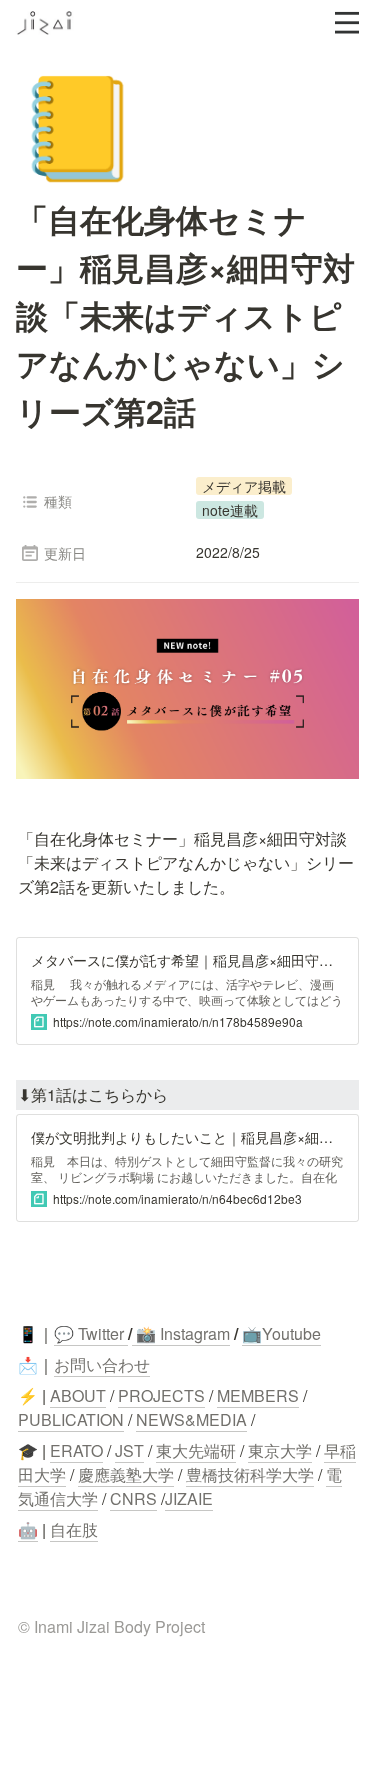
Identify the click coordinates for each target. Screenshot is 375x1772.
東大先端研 (196, 1450)
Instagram (195, 1333)
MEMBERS (258, 1395)
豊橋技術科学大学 (250, 1474)
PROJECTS (161, 1395)
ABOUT (78, 1395)
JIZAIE (189, 1498)
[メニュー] (347, 23)
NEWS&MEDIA (191, 1419)
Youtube (291, 1333)
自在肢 (74, 1529)
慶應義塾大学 (126, 1474)
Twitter (99, 1333)
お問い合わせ (102, 1364)
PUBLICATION (71, 1419)
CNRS (133, 1498)
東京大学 (280, 1450)
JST (129, 1450)
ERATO (76, 1450)
